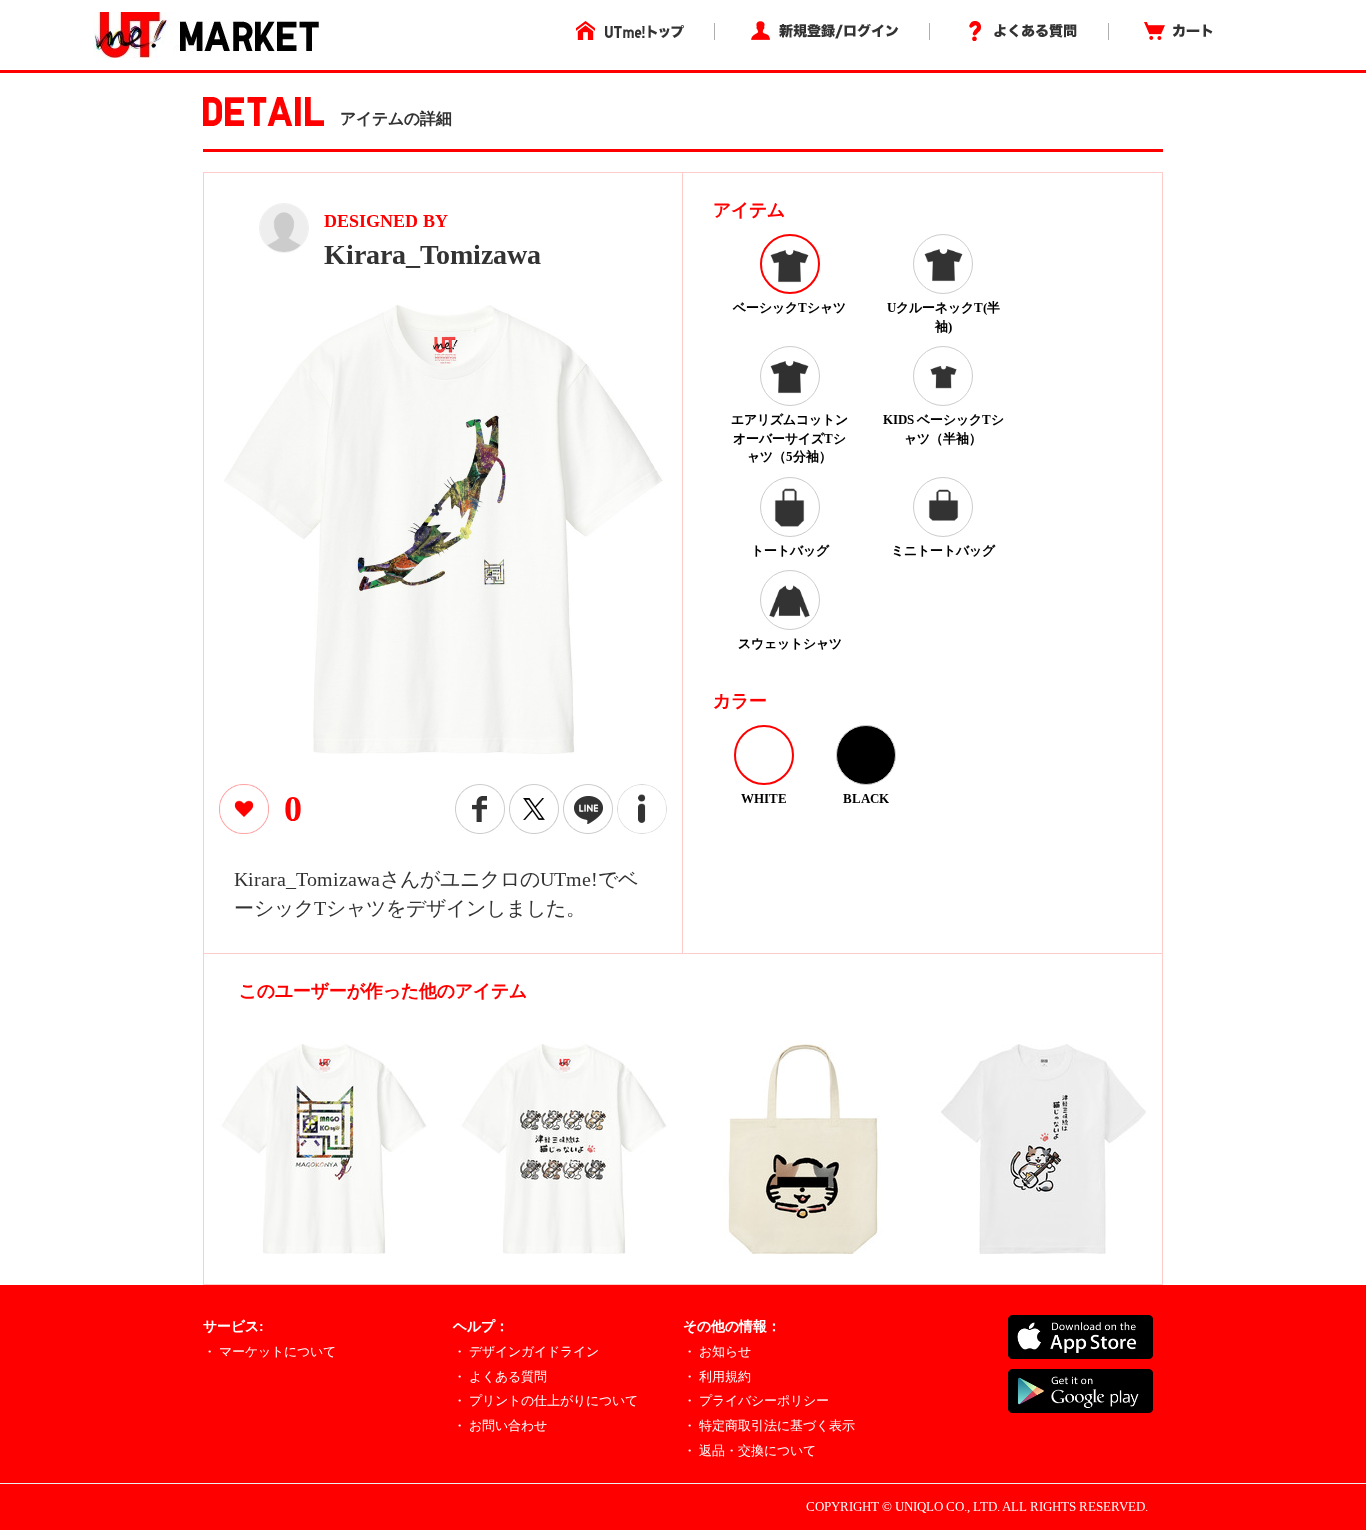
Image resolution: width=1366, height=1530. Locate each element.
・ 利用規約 (717, 1376)
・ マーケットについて (269, 1351)
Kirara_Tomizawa (432, 254)
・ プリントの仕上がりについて (545, 1400)
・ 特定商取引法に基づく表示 (769, 1425)
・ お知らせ (717, 1351)
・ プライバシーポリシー (756, 1400)
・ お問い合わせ (500, 1425)
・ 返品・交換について (749, 1450)
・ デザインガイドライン (526, 1351)
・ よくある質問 (500, 1376)
